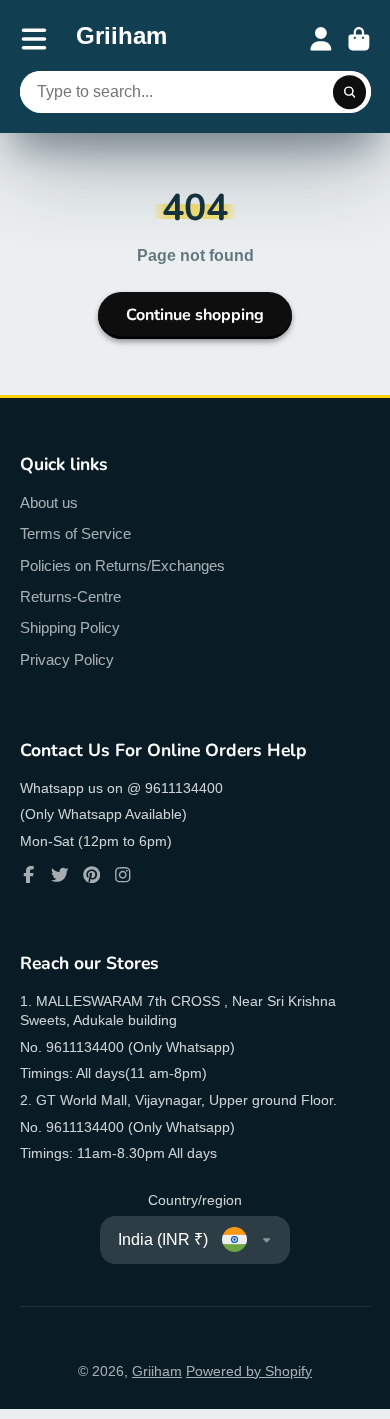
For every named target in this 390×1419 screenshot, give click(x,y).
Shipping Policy (70, 627)
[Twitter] (60, 875)
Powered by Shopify (249, 1371)
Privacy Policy (67, 659)
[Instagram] (123, 875)
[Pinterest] (92, 875)
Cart (359, 39)
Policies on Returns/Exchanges (122, 565)
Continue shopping (195, 315)
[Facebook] (29, 875)
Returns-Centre (70, 596)
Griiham (157, 1371)
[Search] (350, 92)
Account (321, 39)
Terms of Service (75, 533)
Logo (121, 39)
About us (49, 502)
